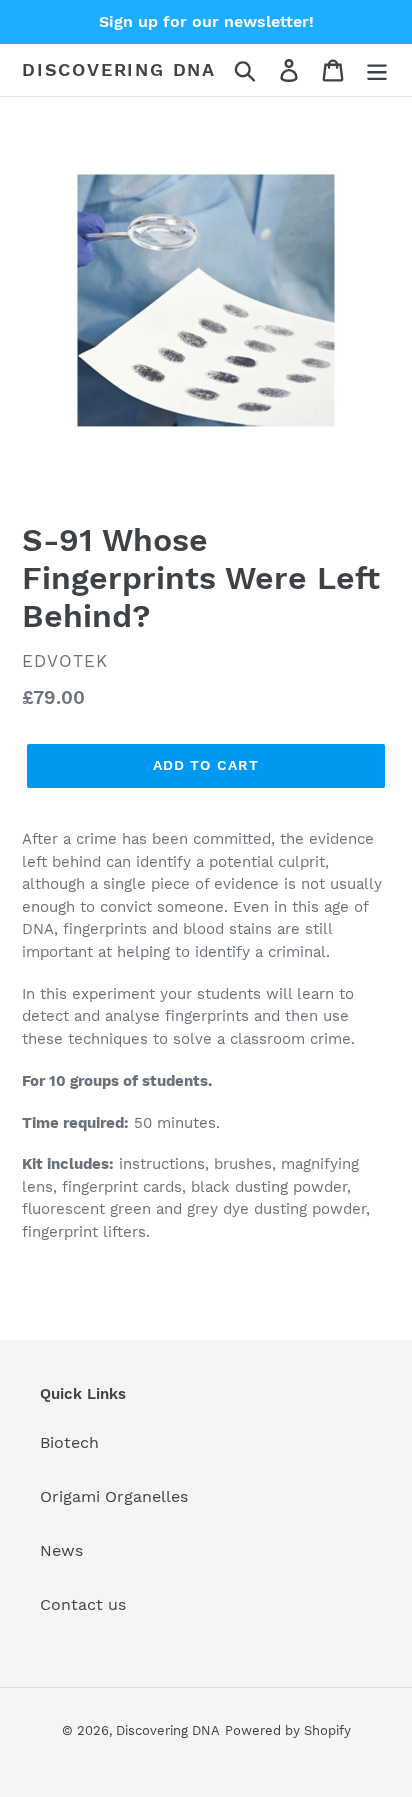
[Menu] (377, 70)
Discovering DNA (119, 69)
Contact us (83, 1604)
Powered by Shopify (288, 1730)
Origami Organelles (114, 1496)
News (61, 1550)
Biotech (69, 1442)
